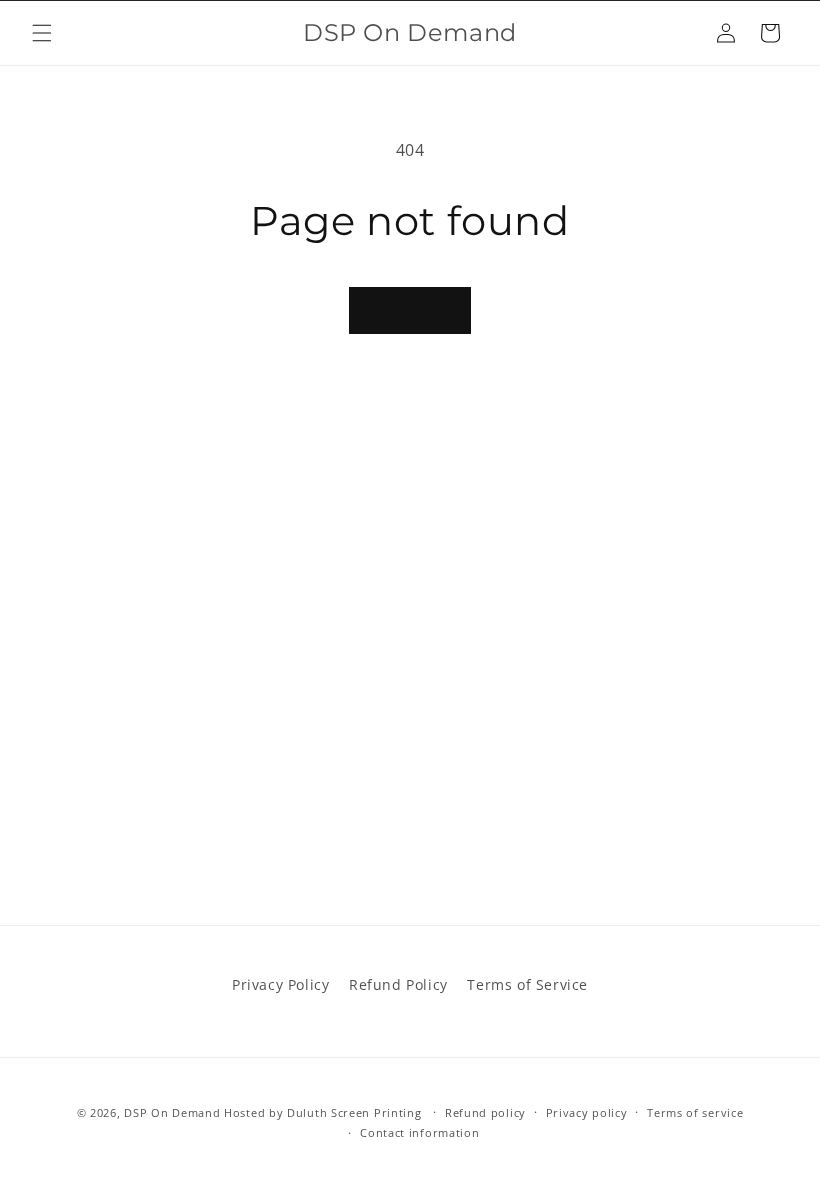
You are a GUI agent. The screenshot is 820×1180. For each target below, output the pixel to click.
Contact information (419, 1132)
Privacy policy (587, 1112)
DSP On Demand (172, 1112)
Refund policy (485, 1112)
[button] (42, 33)
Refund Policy (398, 984)
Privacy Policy (280, 984)
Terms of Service (527, 984)
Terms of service (695, 1112)
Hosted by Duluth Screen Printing (322, 1112)
